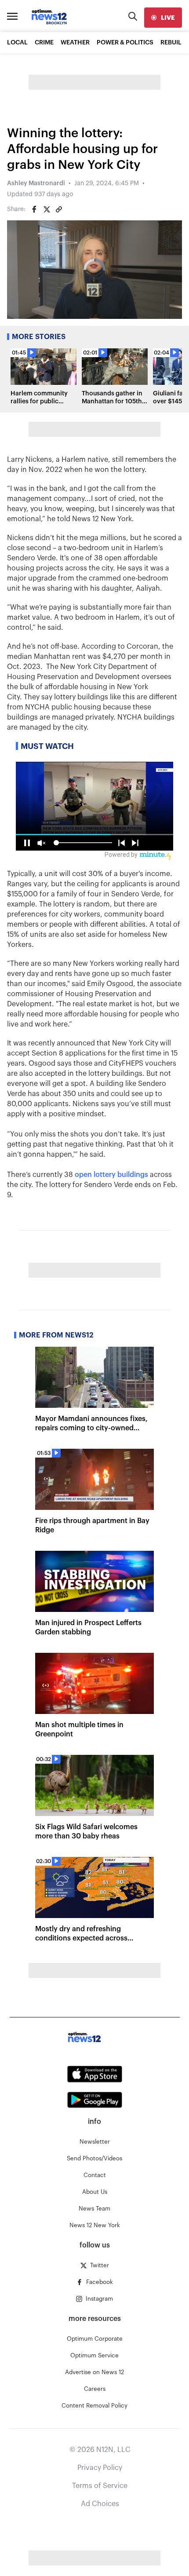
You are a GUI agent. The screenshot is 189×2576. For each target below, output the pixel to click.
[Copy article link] (59, 209)
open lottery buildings (111, 1175)
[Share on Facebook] (34, 209)
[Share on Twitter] (47, 209)
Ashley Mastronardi (36, 183)
